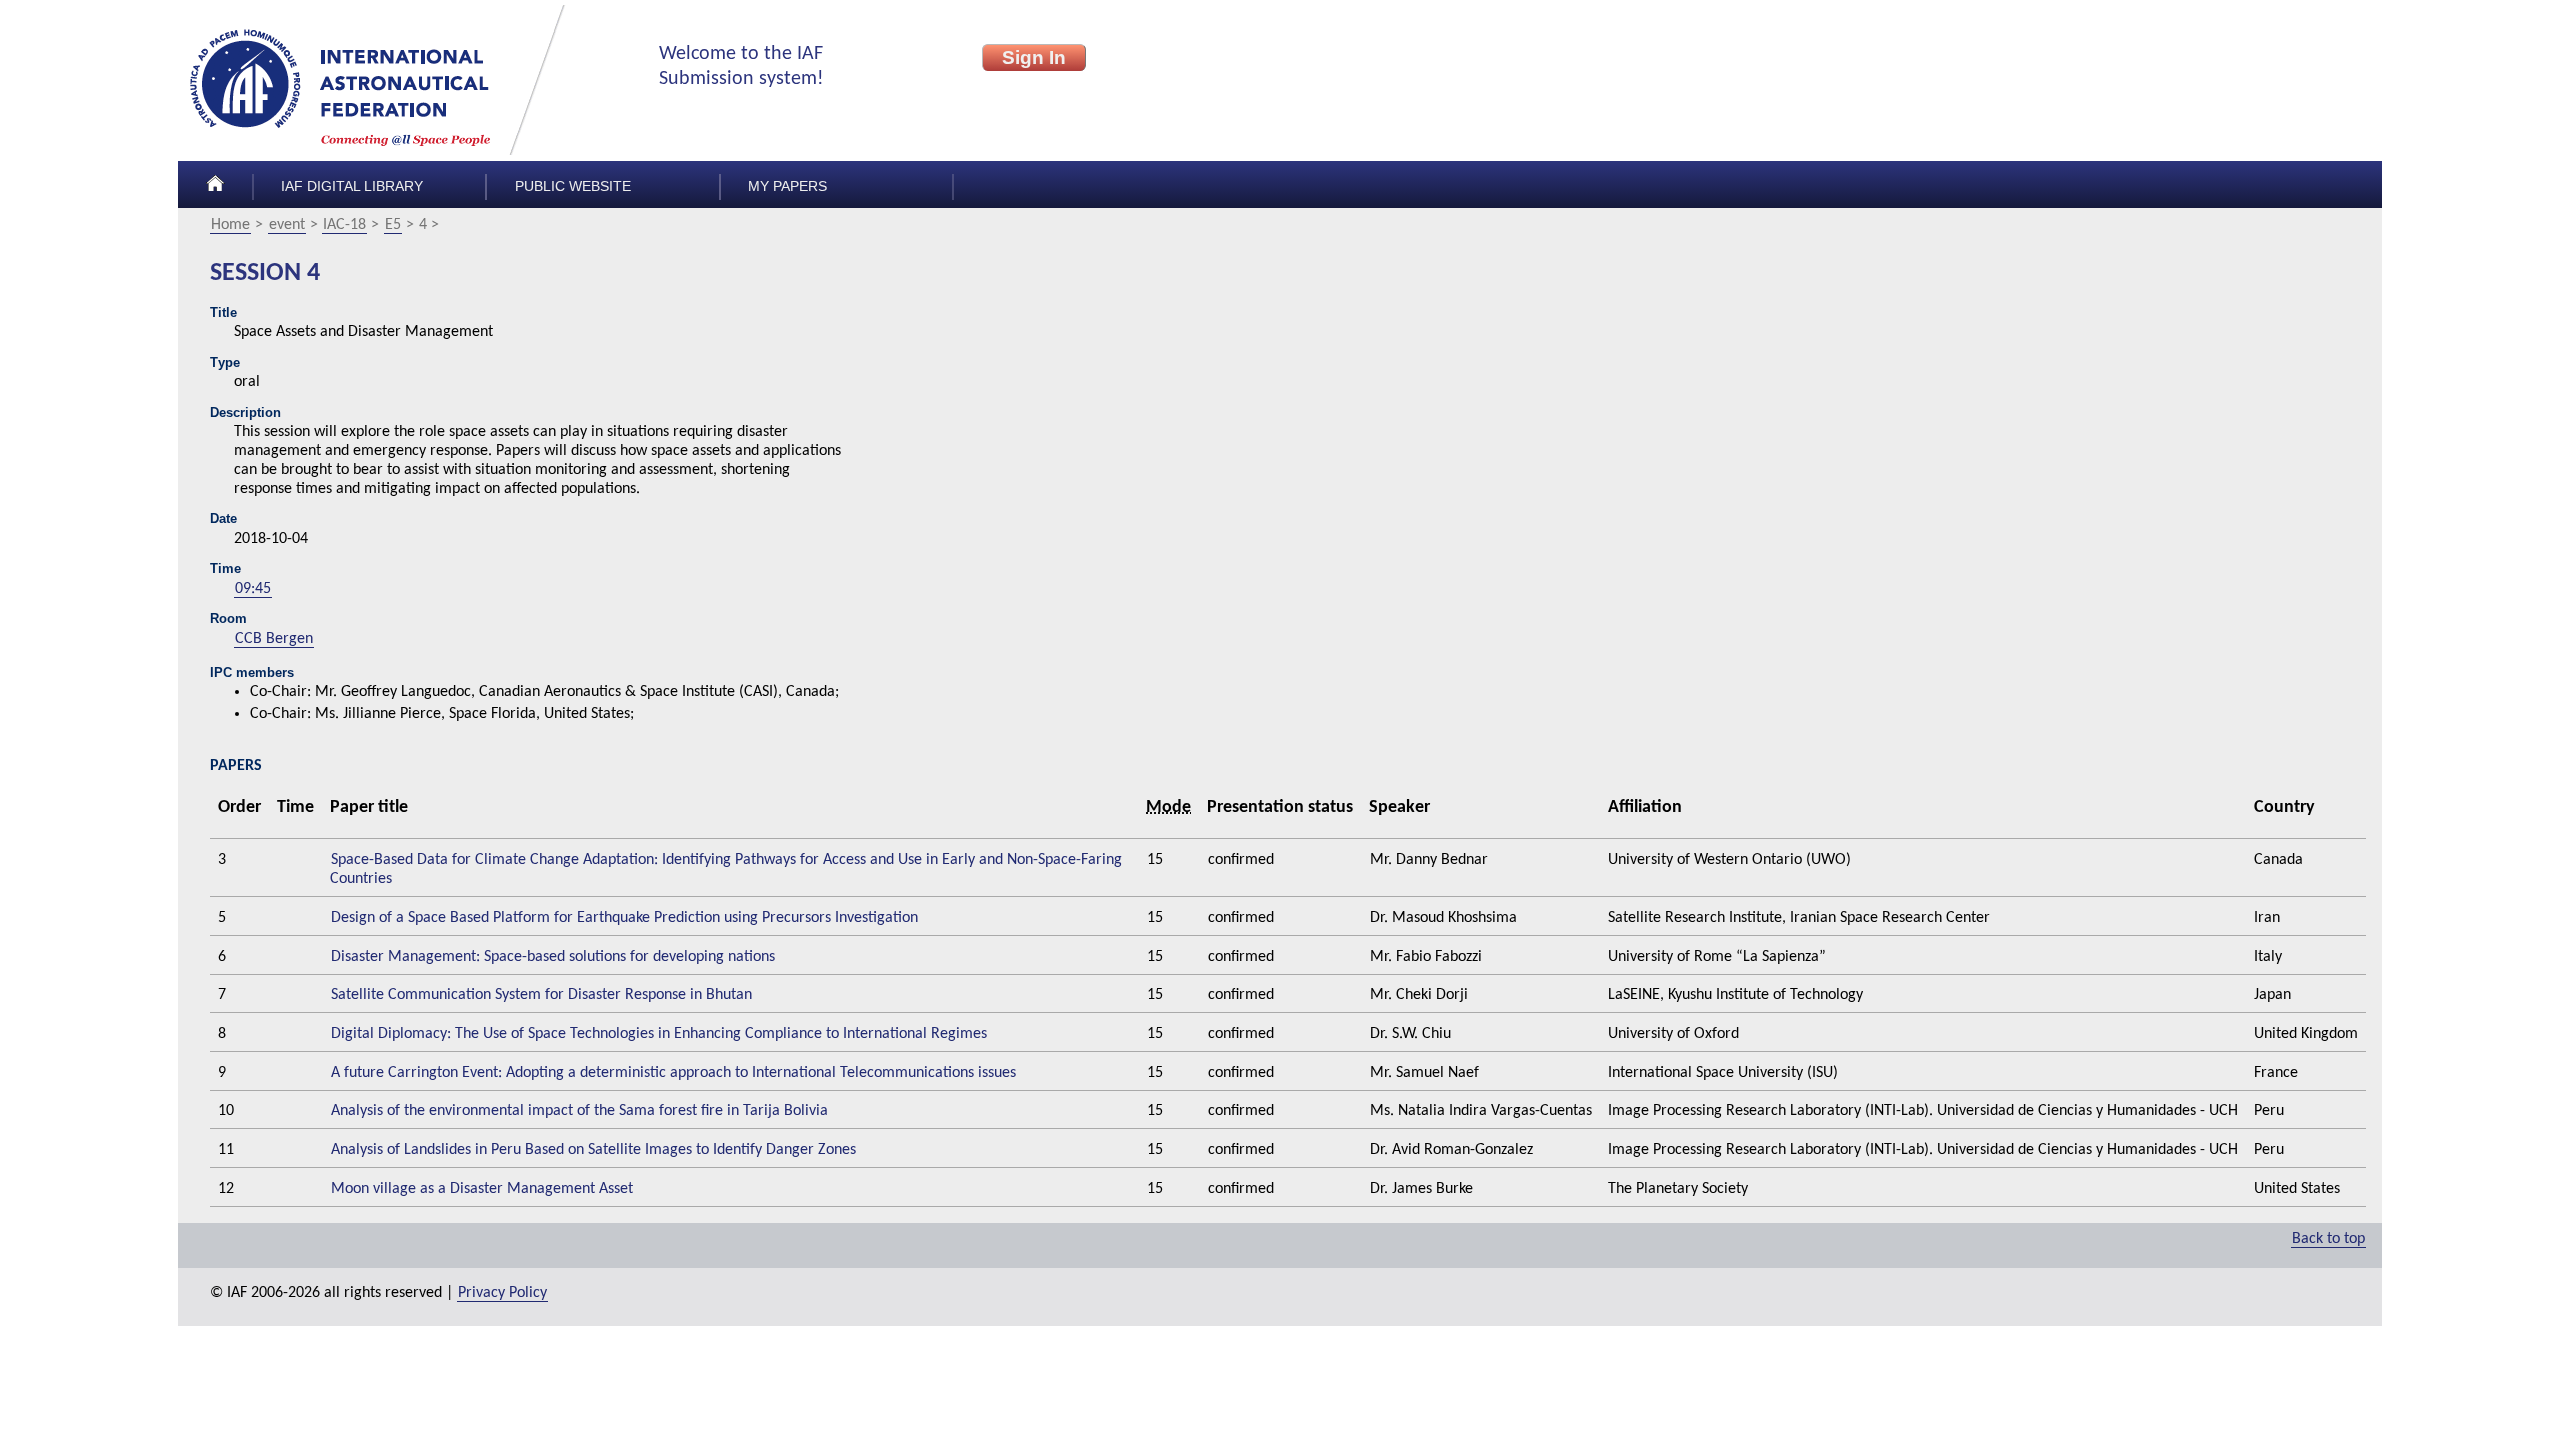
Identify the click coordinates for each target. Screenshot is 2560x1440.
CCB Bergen (274, 639)
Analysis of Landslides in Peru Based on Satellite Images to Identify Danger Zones (593, 1150)
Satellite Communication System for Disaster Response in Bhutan (541, 995)
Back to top (2328, 1239)
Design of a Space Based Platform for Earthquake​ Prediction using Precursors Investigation (624, 918)
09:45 (253, 589)
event (287, 225)
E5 (393, 225)
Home (230, 225)
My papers (787, 186)
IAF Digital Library (352, 186)
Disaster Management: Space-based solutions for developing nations (553, 957)
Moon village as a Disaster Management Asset (482, 1189)
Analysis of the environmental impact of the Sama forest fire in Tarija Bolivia (579, 1111)
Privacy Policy (502, 1293)
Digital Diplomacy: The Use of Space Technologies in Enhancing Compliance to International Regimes (659, 1034)
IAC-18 (344, 225)
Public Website (573, 186)
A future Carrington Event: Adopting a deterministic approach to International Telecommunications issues (673, 1073)
